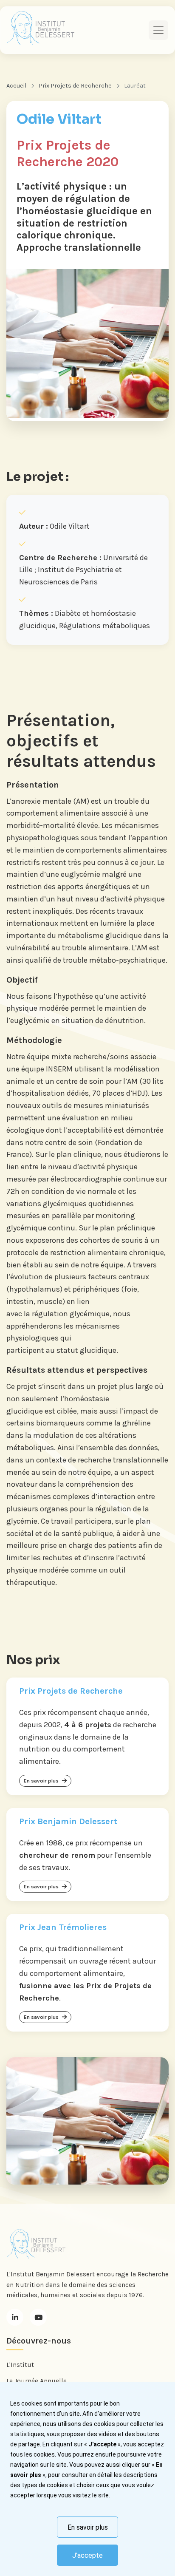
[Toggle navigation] (158, 30)
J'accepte (87, 2555)
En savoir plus (88, 2527)
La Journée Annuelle (37, 2381)
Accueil (16, 86)
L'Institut (20, 2365)
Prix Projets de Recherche (75, 86)
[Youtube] (38, 2317)
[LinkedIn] (15, 2317)
